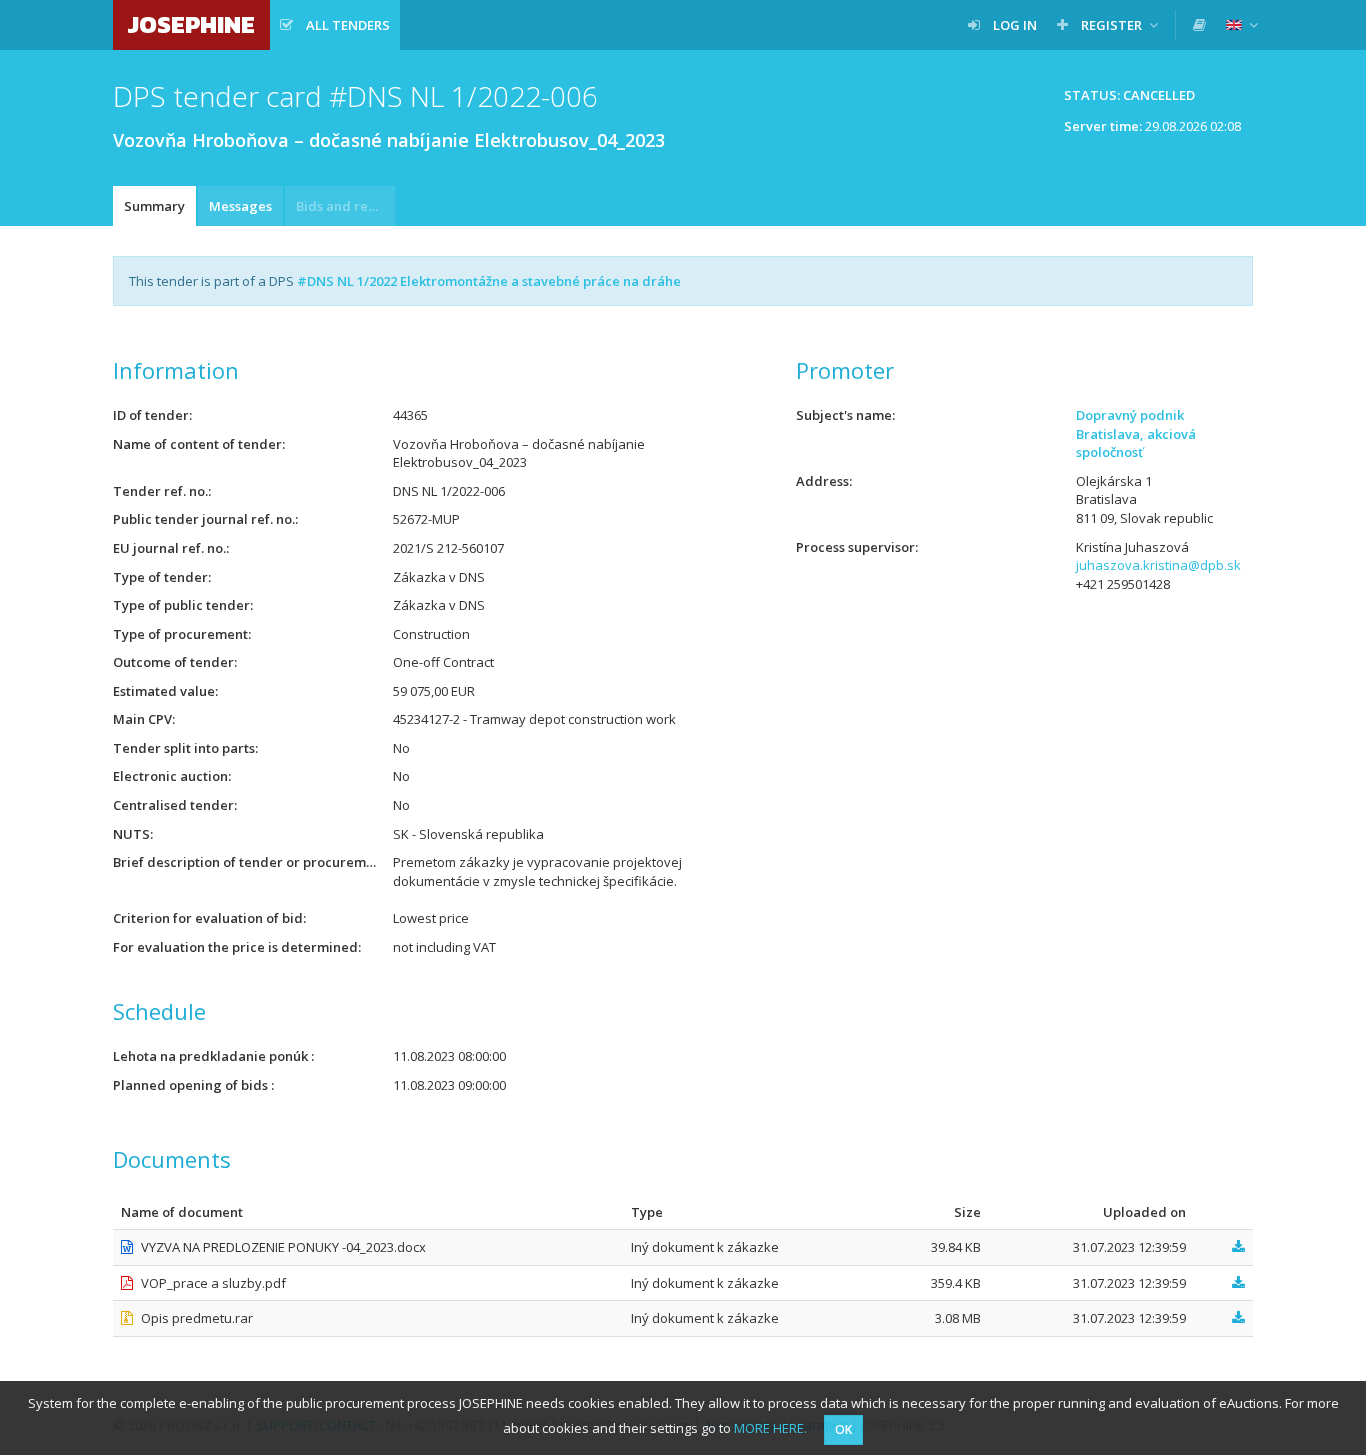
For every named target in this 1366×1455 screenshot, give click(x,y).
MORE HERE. (770, 1428)
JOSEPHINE (191, 24)
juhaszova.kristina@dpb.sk (1158, 565)
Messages (240, 206)
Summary (154, 206)
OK (843, 1429)
